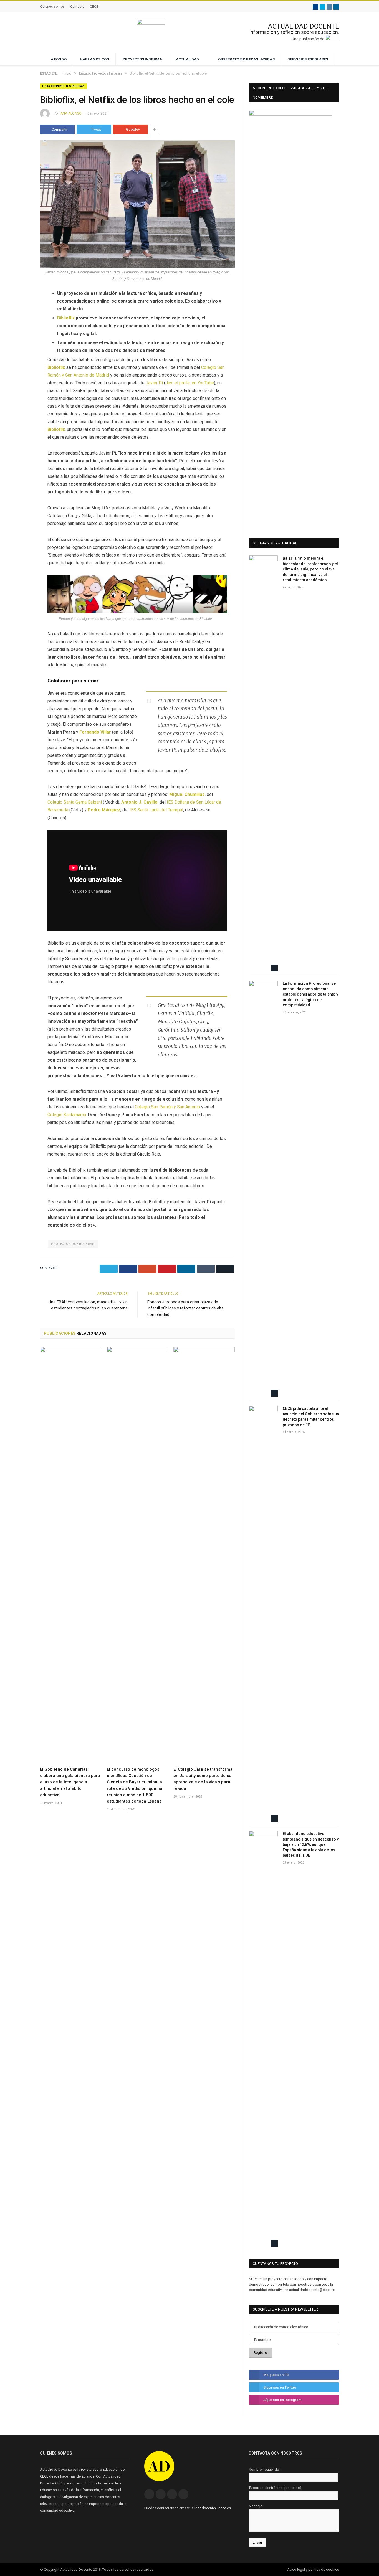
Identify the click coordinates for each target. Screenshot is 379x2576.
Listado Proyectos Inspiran (64, 86)
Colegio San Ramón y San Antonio (167, 1107)
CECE (94, 7)
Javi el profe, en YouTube (190, 383)
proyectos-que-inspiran (73, 1244)
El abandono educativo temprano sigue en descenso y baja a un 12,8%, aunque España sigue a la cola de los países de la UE (311, 1844)
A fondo (59, 59)
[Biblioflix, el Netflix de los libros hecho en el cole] (137, 205)
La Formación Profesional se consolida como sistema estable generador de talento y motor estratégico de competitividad (310, 994)
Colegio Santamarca (67, 1115)
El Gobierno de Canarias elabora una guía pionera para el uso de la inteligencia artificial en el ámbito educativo (70, 1782)
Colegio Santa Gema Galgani (75, 802)
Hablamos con (95, 59)
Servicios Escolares (308, 59)
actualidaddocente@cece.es (208, 2508)
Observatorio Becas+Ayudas (246, 59)
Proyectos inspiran (143, 59)
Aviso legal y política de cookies (313, 2569)
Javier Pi (154, 383)
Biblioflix (66, 318)
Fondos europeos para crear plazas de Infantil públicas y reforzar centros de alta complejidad (185, 1308)
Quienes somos (52, 7)
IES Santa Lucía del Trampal (156, 810)
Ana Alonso (71, 113)
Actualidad (188, 59)
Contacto (77, 7)
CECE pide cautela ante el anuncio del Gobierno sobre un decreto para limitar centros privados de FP (311, 1417)
